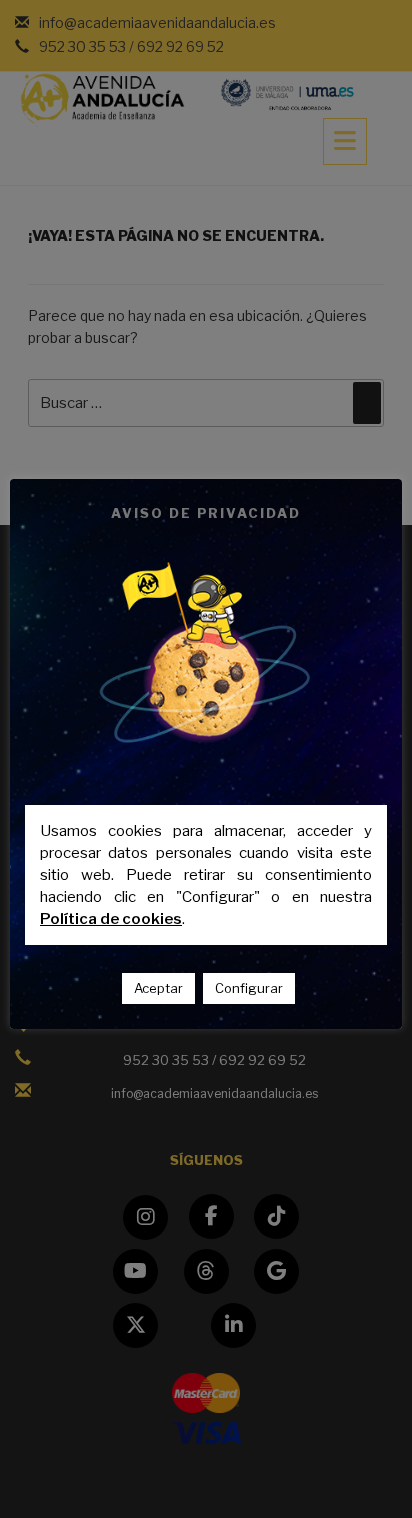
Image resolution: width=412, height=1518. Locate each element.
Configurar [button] (249, 988)
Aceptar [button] (158, 988)
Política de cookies (111, 919)
